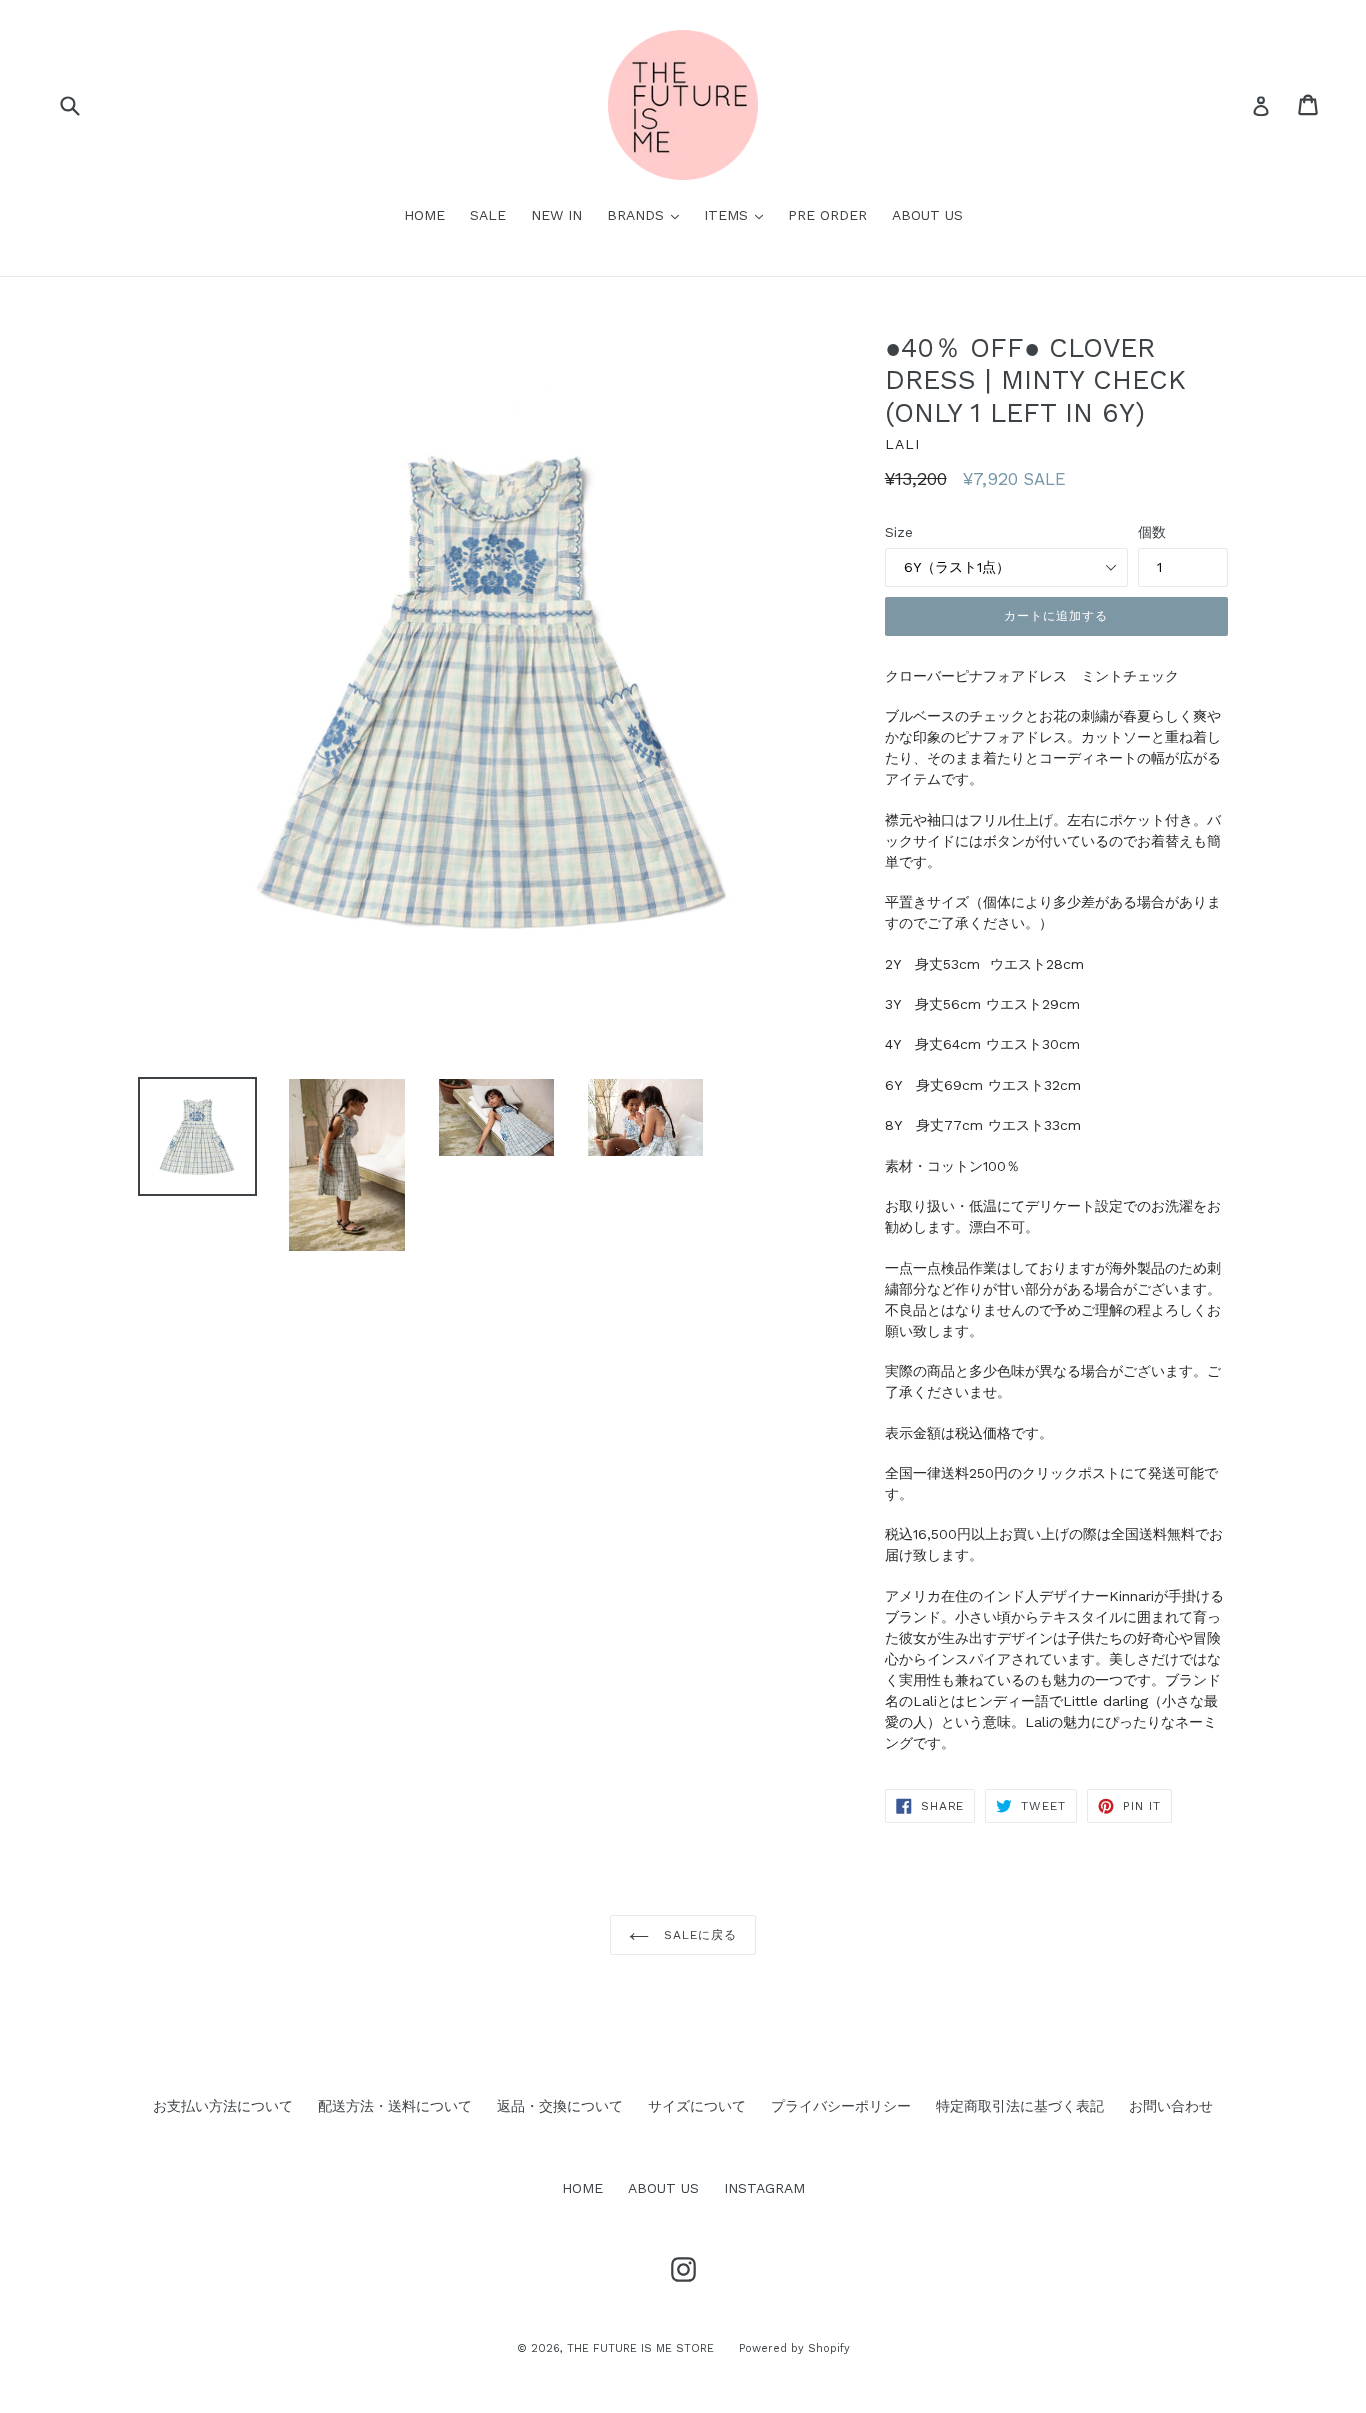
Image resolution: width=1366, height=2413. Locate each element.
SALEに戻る (698, 1935)
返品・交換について (560, 2106)
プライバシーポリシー (841, 2106)
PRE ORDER (827, 215)
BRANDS (648, 214)
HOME (424, 215)
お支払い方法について (223, 2106)
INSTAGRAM (764, 2188)
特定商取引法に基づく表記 (1020, 2106)
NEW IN (556, 215)
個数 (1152, 532)
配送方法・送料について (395, 2106)
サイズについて (697, 2106)
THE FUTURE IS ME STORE (640, 2348)
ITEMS (738, 214)
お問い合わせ (1171, 2106)
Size (899, 532)
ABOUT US (927, 215)
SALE (488, 215)
